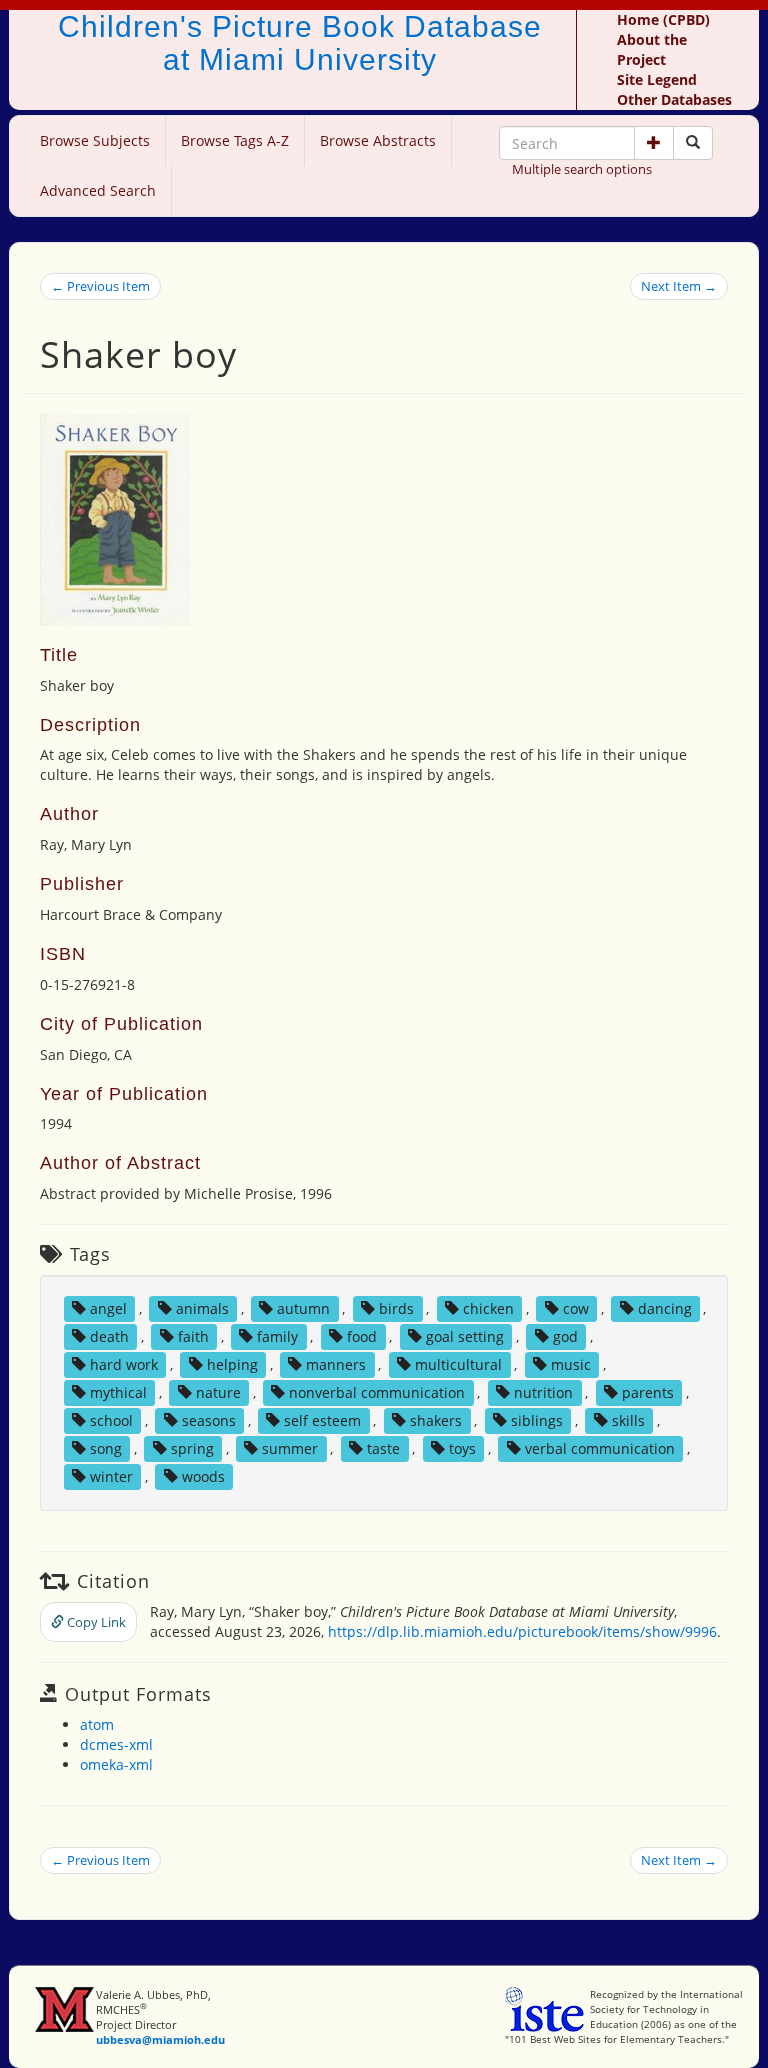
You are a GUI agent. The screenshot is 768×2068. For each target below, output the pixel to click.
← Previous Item (100, 286)
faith (193, 1336)
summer (290, 1448)
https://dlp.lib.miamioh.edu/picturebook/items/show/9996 (522, 1631)
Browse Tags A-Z (235, 140)
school (111, 1420)
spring (192, 1448)
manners (336, 1364)
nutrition (543, 1392)
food (362, 1336)
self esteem (322, 1420)
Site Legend (657, 79)
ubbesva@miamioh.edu (160, 2039)
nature (218, 1392)
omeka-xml (116, 1764)
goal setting (465, 1336)
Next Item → (679, 286)
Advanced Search (98, 190)
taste (383, 1448)
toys (462, 1448)
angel (108, 1308)
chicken (488, 1308)
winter (111, 1476)
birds (396, 1308)
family (277, 1336)
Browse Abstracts (378, 140)
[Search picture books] (693, 143)
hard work (124, 1364)
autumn (303, 1308)
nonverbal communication (377, 1392)
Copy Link (95, 1622)
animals (202, 1308)
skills (628, 1420)
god (565, 1336)
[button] (654, 143)
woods (203, 1476)
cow (576, 1308)
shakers (436, 1420)
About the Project (652, 49)
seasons (209, 1420)
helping (232, 1364)
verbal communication (600, 1448)
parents (648, 1392)
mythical (118, 1392)
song (106, 1448)
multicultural (458, 1364)
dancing (665, 1308)
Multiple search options (582, 169)
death (109, 1336)
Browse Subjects (95, 140)
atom (97, 1724)
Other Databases (674, 99)
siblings (537, 1420)
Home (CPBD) (663, 19)
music (571, 1364)
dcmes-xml (116, 1744)
